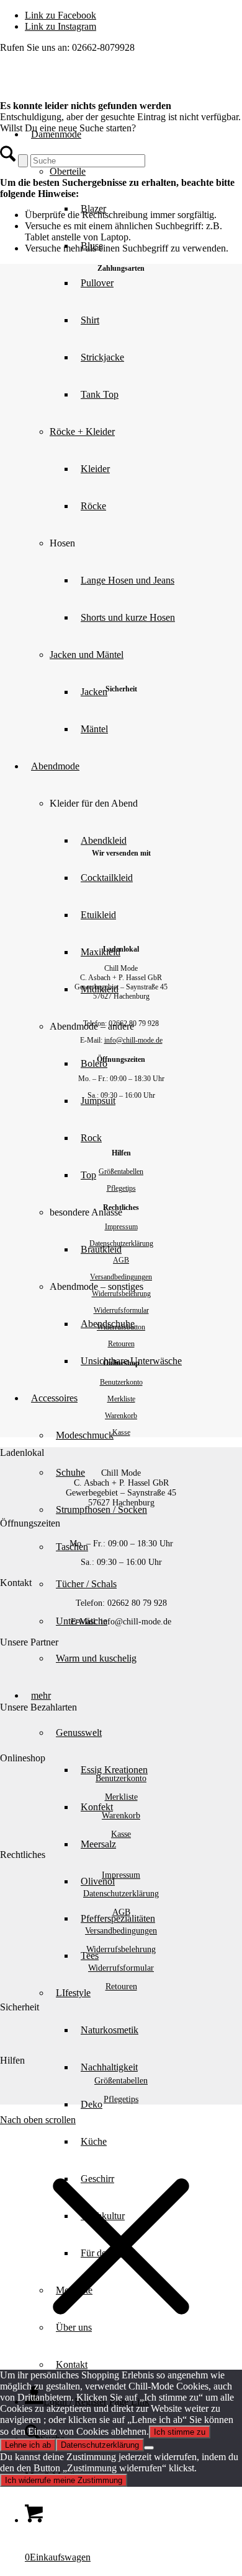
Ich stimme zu (180, 2432)
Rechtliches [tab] (23, 1855)
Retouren (121, 1344)
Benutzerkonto (121, 1382)
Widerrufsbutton (121, 1327)
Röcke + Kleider (82, 432)
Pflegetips (121, 1188)
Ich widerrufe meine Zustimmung (64, 2480)
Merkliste (121, 1399)
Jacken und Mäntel (87, 655)
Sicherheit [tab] (20, 2007)
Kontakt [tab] (16, 1583)
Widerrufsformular (121, 1310)
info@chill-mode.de (133, 1040)
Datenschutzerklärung (121, 1243)
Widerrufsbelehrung (121, 1294)
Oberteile (68, 171)
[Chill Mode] (93, 87)
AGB (121, 1260)
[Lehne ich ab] (149, 2448)
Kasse (121, 1432)
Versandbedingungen (121, 1277)
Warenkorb (121, 1416)
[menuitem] (146, 580)
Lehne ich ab (28, 2445)
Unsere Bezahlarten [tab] (38, 1707)
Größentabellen (121, 1172)
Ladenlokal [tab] (22, 1452)
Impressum (121, 1227)
